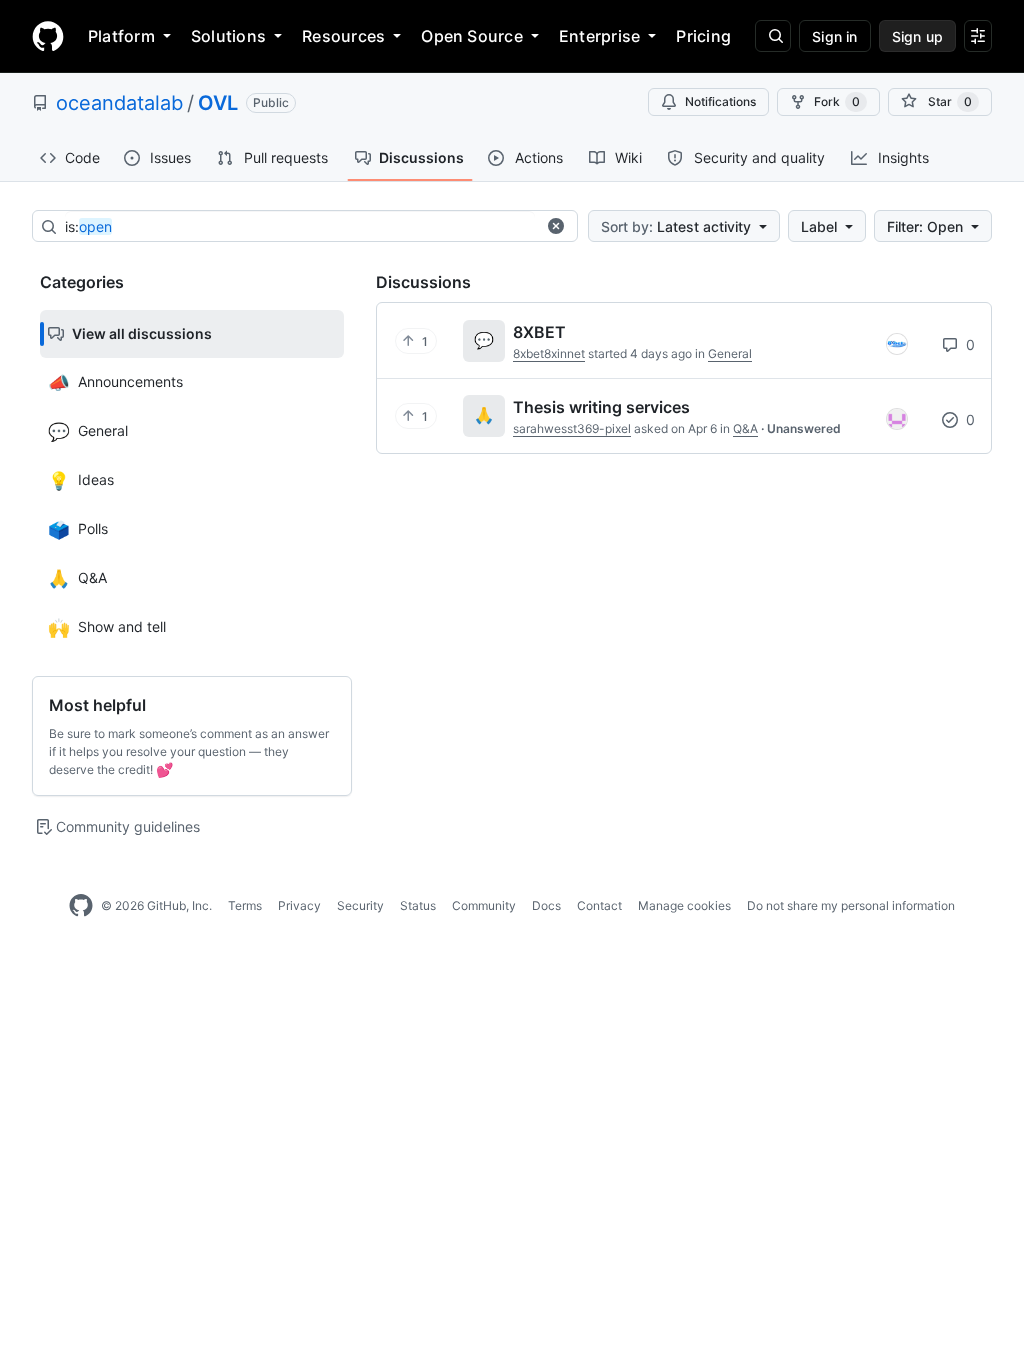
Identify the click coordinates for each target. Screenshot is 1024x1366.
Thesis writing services (601, 407)
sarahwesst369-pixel (572, 428)
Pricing (703, 36)
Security (360, 905)
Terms (245, 905)
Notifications (720, 101)
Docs (546, 905)
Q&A (745, 428)
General (730, 353)
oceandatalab (119, 103)
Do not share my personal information (851, 905)
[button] (556, 226)
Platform (121, 36)
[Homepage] (48, 36)
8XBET (539, 332)
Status (418, 905)
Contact (599, 905)
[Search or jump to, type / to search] (773, 36)
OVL (218, 103)
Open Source (472, 36)
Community (484, 905)
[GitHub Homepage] (81, 906)
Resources (343, 36)
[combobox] (300, 227)
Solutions (228, 36)
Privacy (299, 905)
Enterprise (599, 36)
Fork (837, 101)
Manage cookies (684, 905)
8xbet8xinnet (549, 353)
